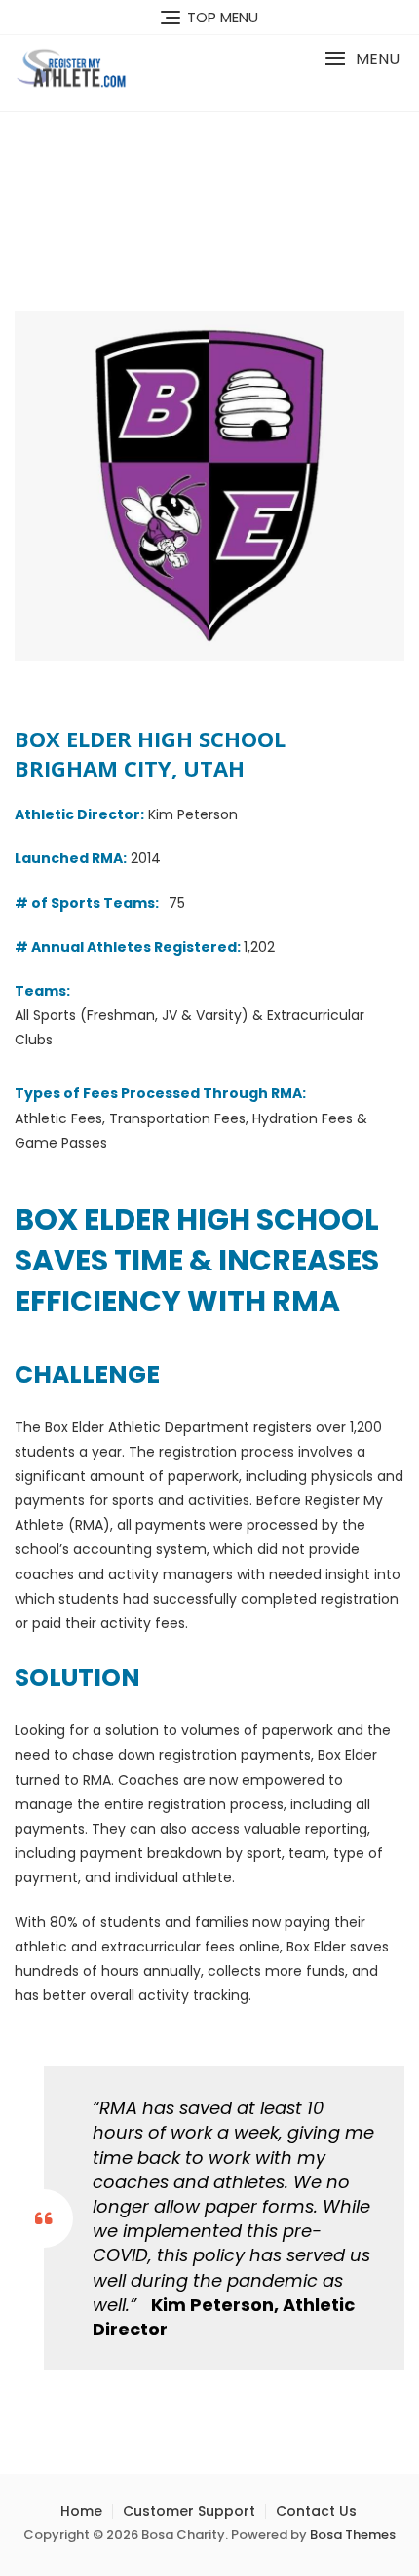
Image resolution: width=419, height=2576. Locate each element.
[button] (362, 59)
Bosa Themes (353, 2535)
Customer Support (189, 2511)
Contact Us (316, 2511)
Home (81, 2511)
